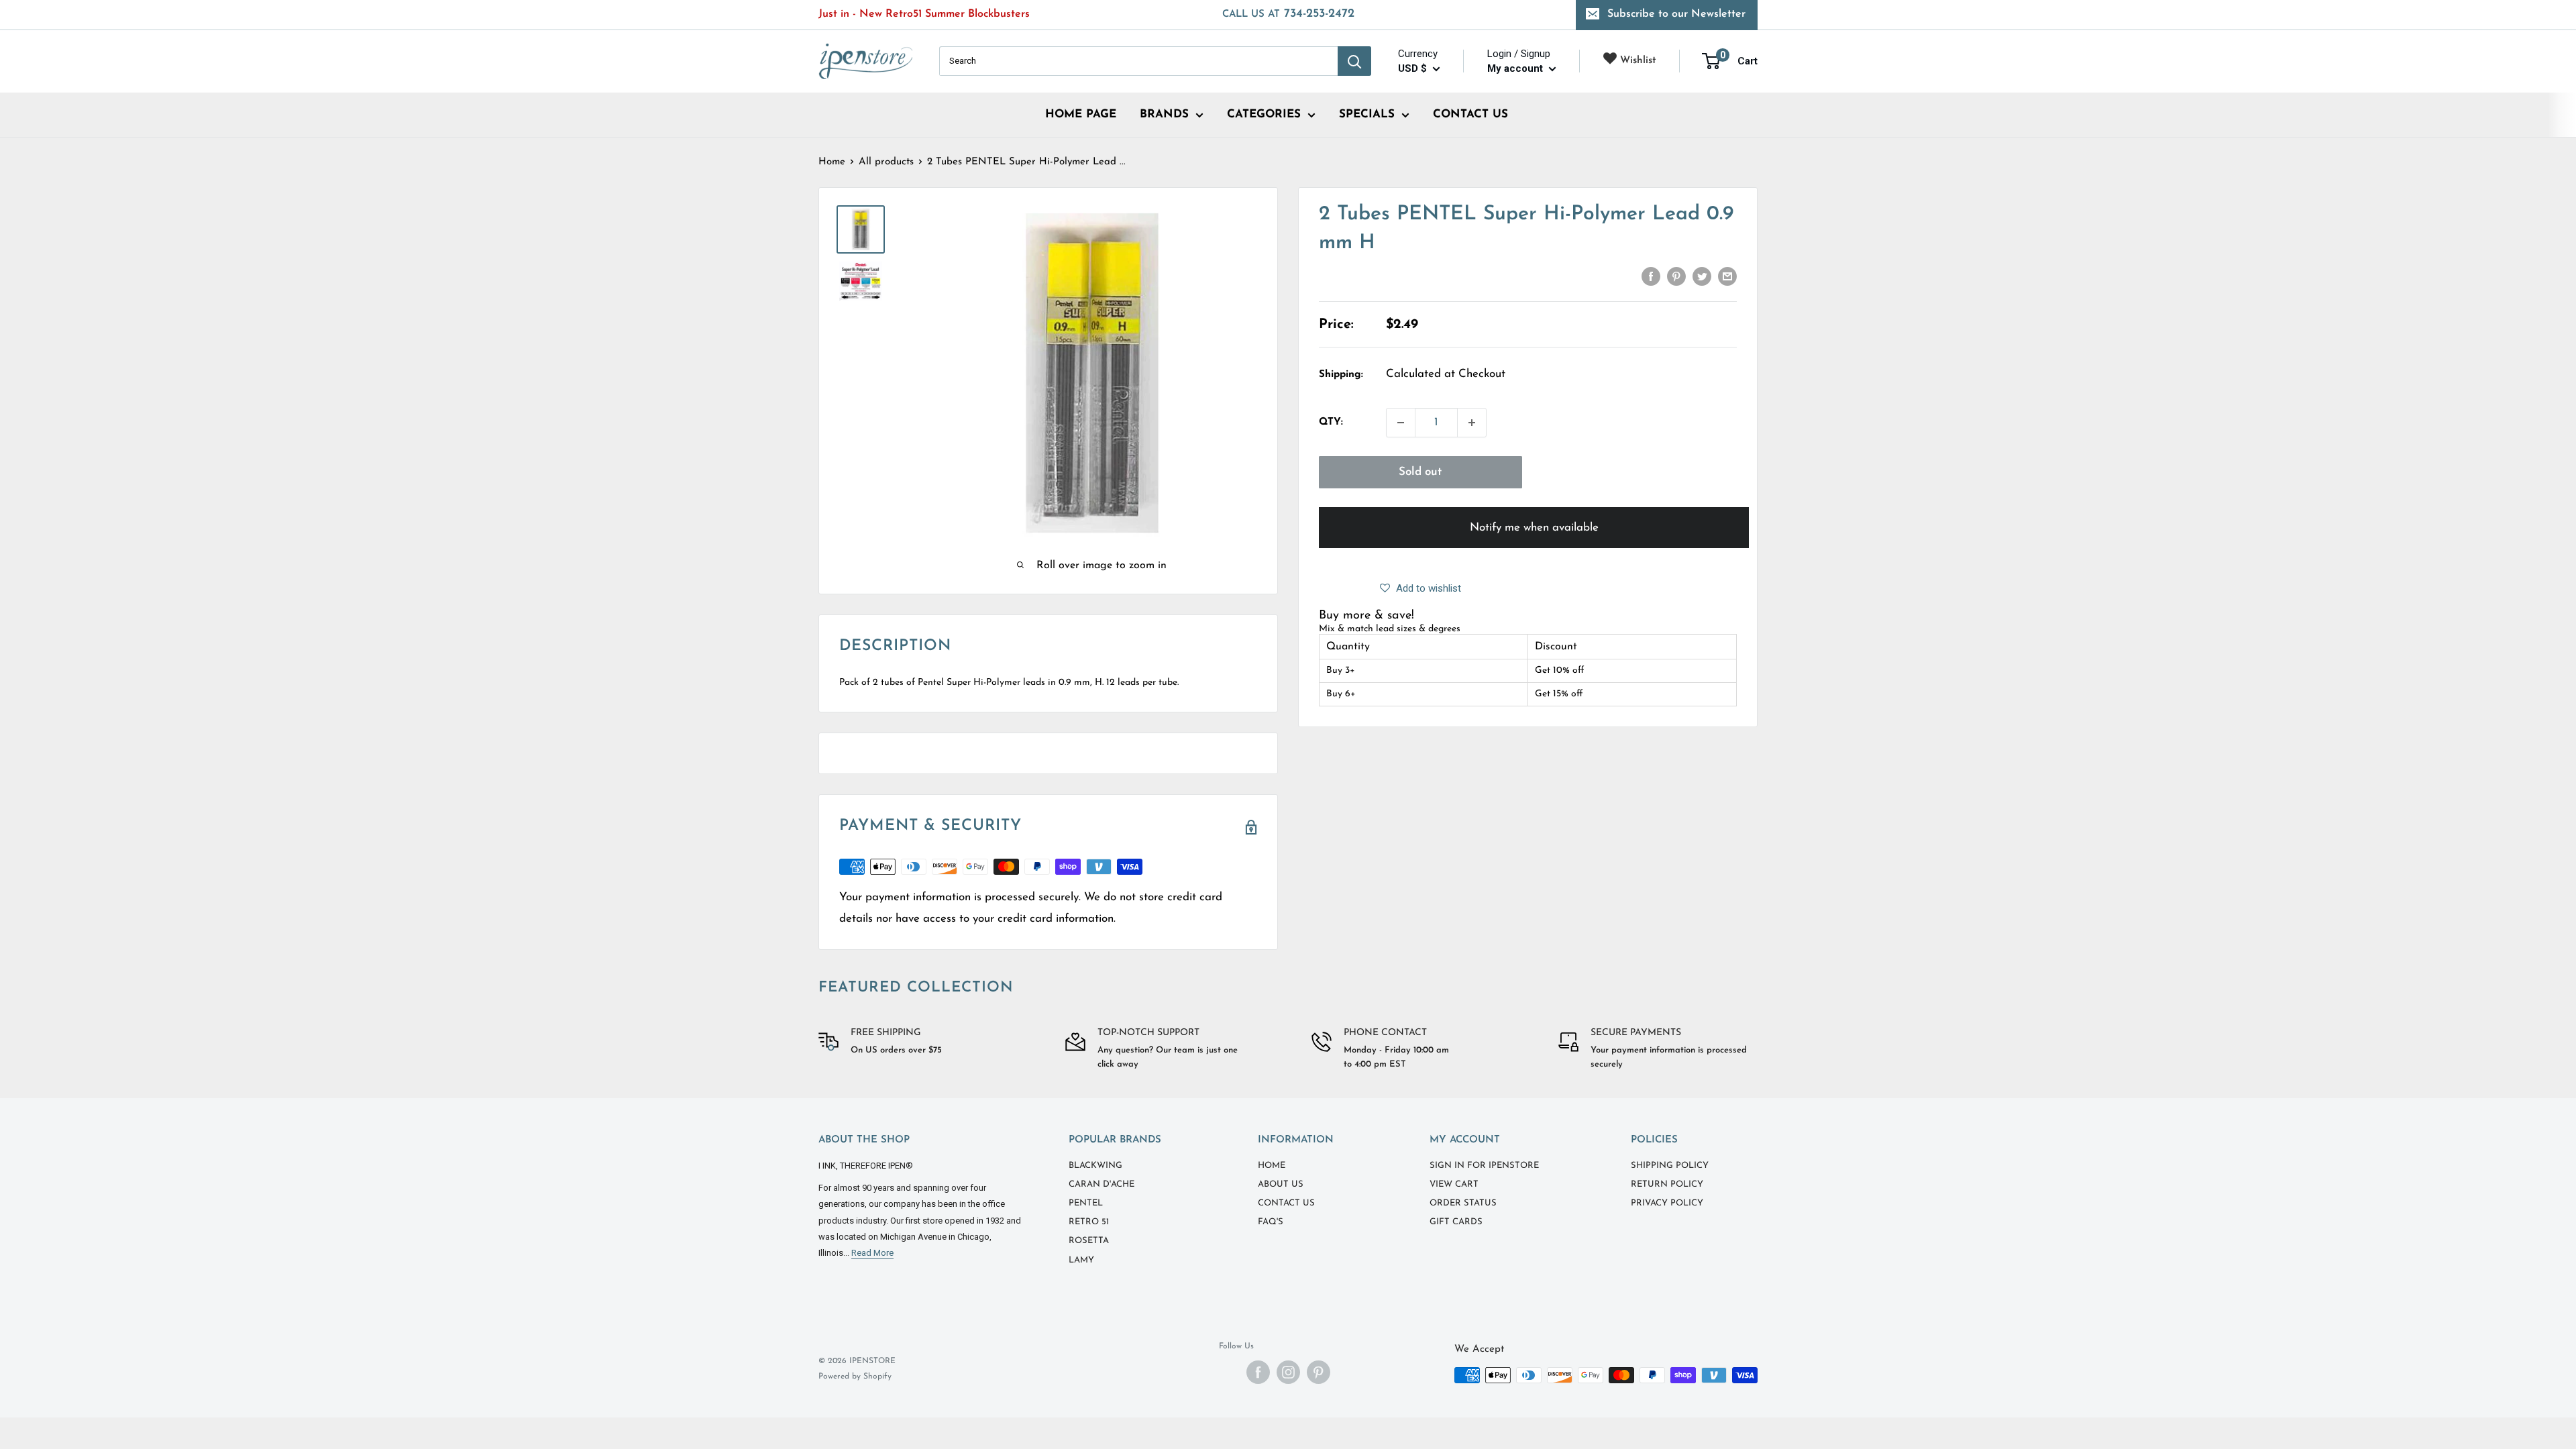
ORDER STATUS (1463, 1203)
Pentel (1086, 1203)
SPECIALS (1367, 114)
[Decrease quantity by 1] (1401, 423)
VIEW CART (1454, 1184)
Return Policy (1667, 1184)
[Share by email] (1727, 276)
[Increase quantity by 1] (1472, 423)
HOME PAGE (1081, 114)
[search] (1138, 61)
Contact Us (1286, 1203)
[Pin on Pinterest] (1676, 276)
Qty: (1331, 422)
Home (832, 162)
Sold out (1420, 472)
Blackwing (1095, 1166)
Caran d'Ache (1102, 1184)
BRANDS (1164, 114)
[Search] (1354, 61)
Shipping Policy (1670, 1166)
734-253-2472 (1288, 14)
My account (1516, 68)
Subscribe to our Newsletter (1676, 14)
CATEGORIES (1264, 114)
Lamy (1081, 1260)
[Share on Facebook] (1651, 276)
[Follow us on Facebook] (1258, 1372)
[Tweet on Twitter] (1702, 276)
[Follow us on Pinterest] (1319, 1372)
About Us (1281, 1184)
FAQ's (1271, 1222)
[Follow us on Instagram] (1288, 1372)
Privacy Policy (1667, 1203)
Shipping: (1341, 375)
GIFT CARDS (1456, 1222)
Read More (872, 1253)
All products (886, 162)
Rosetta (1089, 1241)
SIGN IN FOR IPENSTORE (1484, 1166)
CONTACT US (1470, 114)
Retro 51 (1089, 1222)
